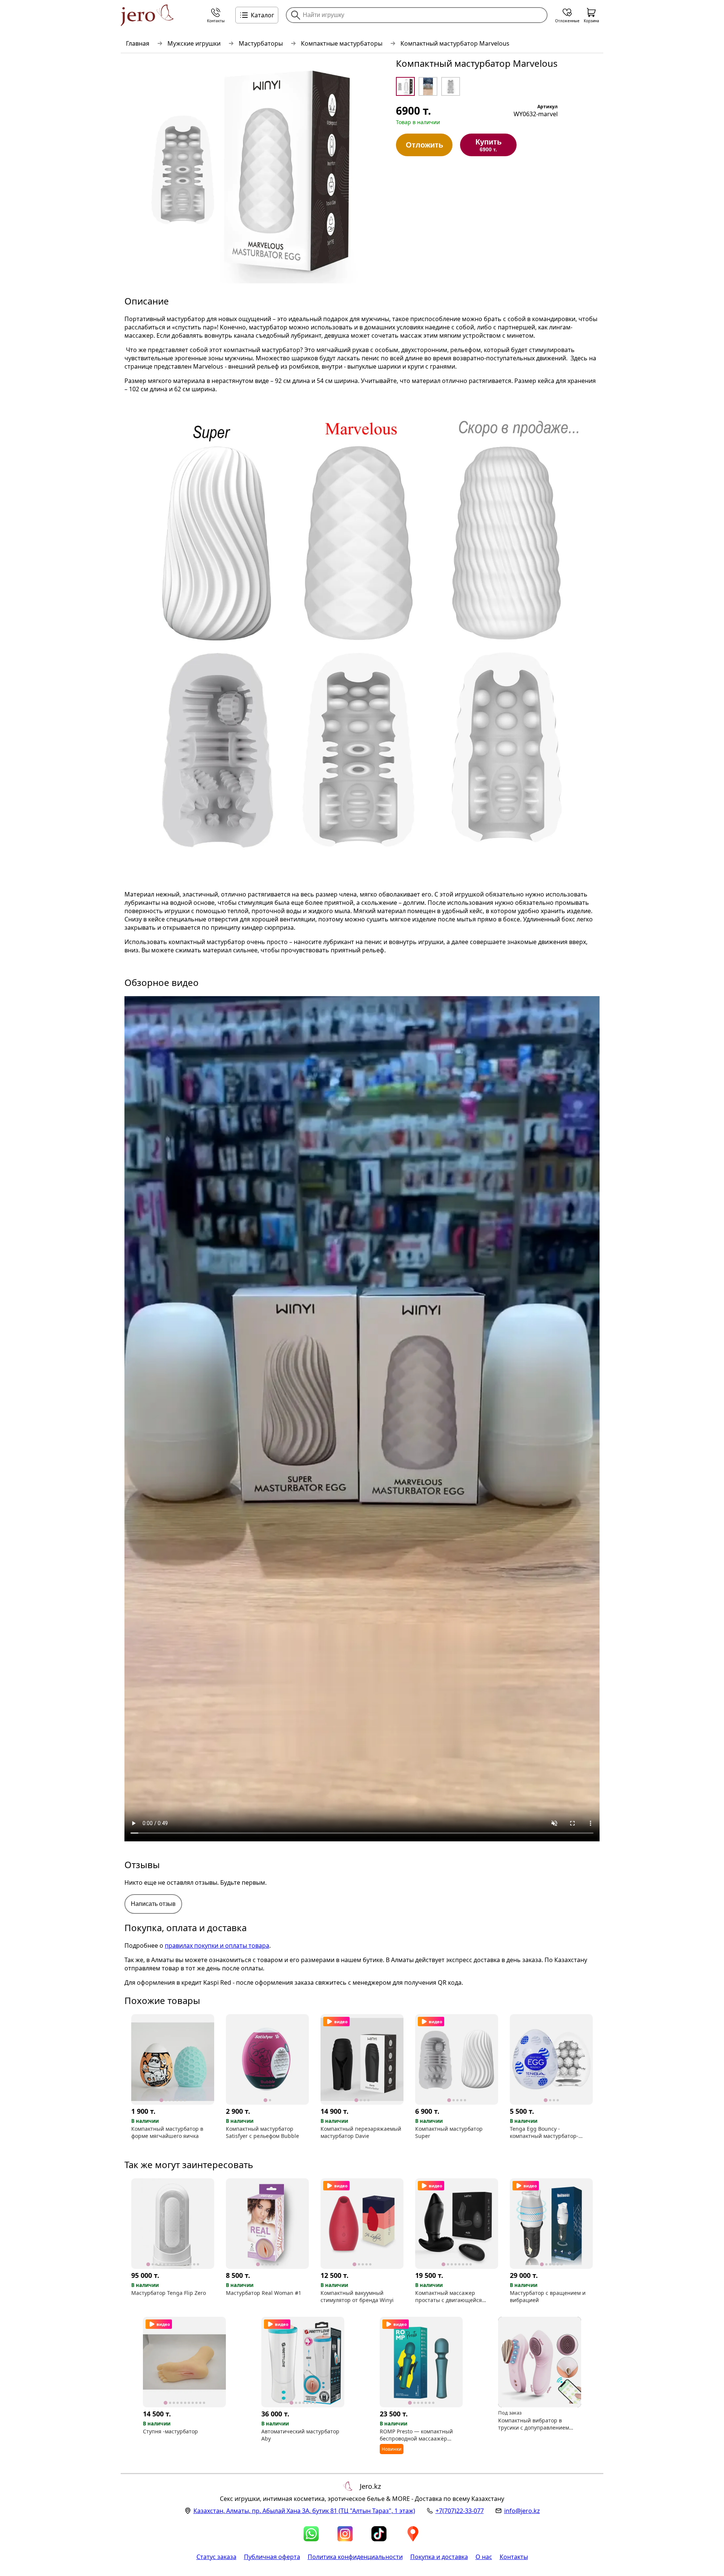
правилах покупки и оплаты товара (217, 1945)
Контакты (514, 2557)
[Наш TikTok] (379, 2534)
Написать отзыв (153, 1904)
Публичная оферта (272, 2557)
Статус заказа (216, 2557)
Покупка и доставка (439, 2557)
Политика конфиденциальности (355, 2557)
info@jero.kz (522, 2511)
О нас (484, 2557)
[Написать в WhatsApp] (311, 2534)
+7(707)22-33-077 (460, 2511)
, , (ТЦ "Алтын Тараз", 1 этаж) (304, 2511)
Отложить (424, 145)
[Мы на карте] (413, 2534)
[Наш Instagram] (345, 2534)
